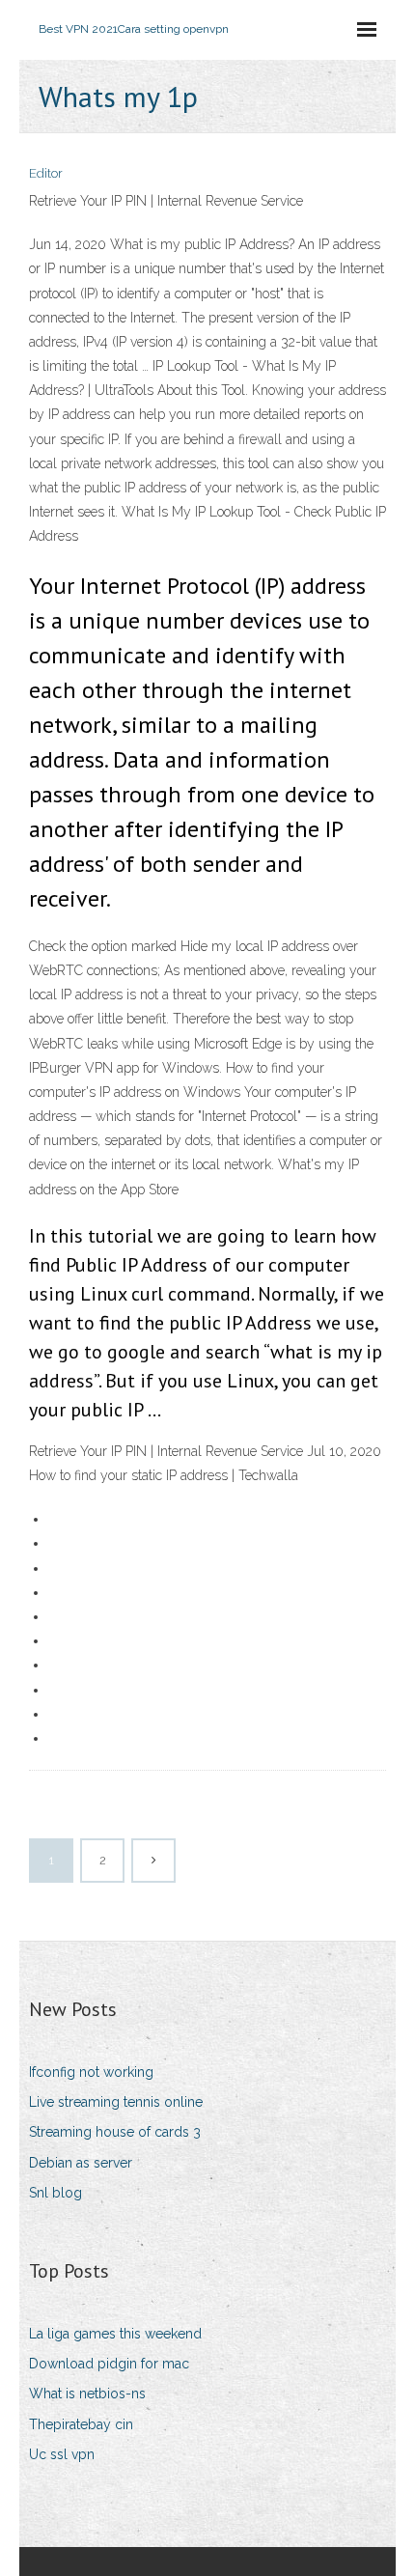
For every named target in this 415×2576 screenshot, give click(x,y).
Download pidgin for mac (109, 2364)
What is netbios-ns (87, 2394)
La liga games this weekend (115, 2334)
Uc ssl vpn (62, 2454)
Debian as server (81, 2163)
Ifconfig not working (91, 2072)
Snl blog (55, 2193)
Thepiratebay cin (81, 2424)
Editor (46, 173)
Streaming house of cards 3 (115, 2132)
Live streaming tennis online (116, 2102)
